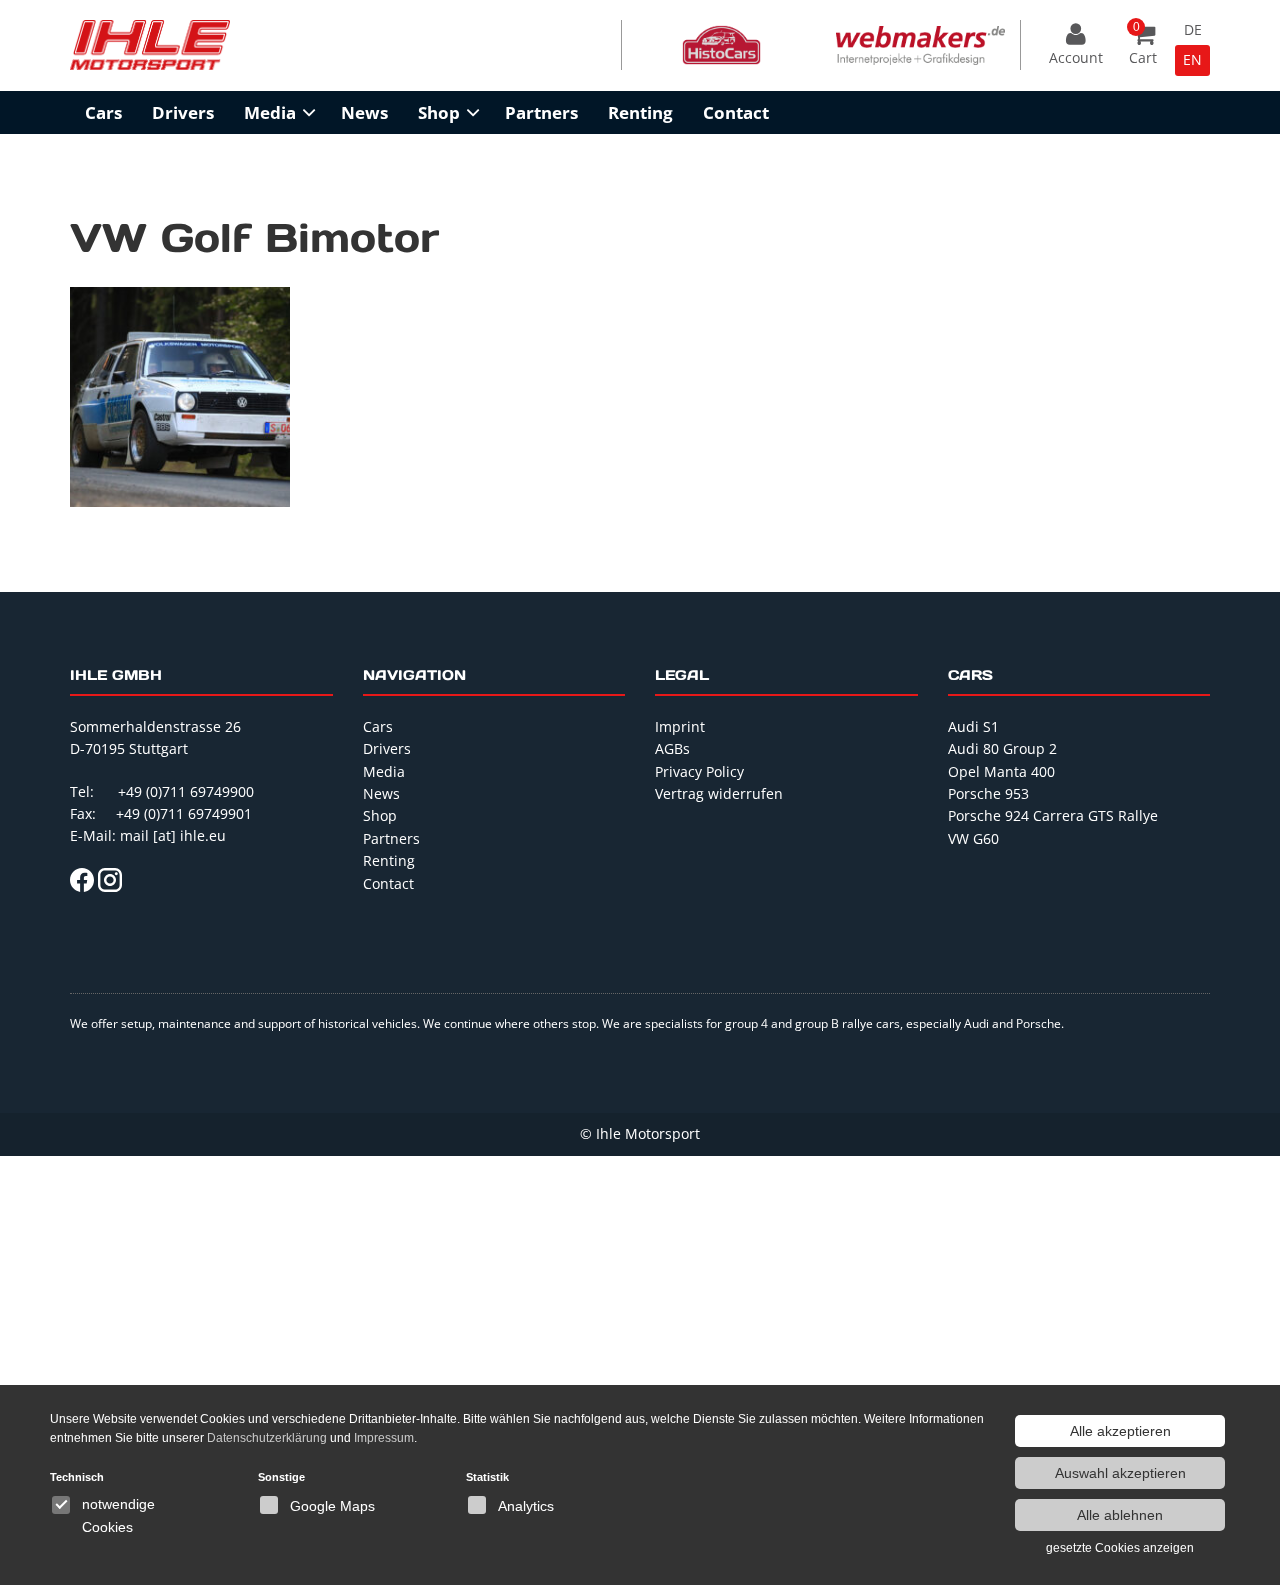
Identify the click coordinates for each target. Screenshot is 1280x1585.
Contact (736, 112)
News (364, 112)
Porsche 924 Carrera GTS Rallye (1053, 815)
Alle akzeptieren (1120, 1431)
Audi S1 (973, 726)
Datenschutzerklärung (267, 1438)
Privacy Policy (699, 771)
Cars (103, 112)
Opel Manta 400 (1001, 771)
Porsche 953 (988, 793)
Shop (439, 112)
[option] (721, 45)
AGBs (672, 748)
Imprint (680, 726)
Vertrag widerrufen (719, 793)
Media (270, 112)
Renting (640, 112)
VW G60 (973, 838)
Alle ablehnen (1120, 1515)
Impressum (384, 1438)
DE (1193, 29)
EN (1192, 59)
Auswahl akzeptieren (1120, 1473)
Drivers (183, 112)
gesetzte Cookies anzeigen (1120, 1548)
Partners (541, 112)
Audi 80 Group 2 (1002, 748)
